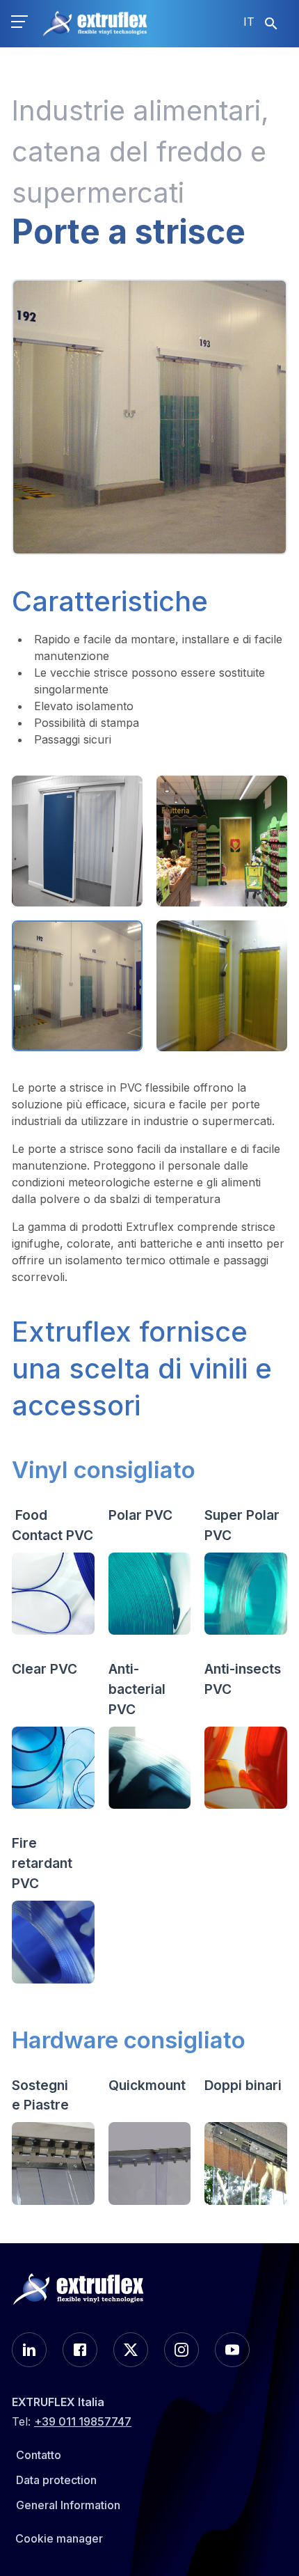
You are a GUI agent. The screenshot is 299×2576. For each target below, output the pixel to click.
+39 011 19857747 (83, 2421)
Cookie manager (59, 2538)
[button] (19, 24)
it (249, 22)
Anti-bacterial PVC (137, 1689)
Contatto (39, 2455)
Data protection (56, 2480)
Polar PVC (140, 1515)
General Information (68, 2505)
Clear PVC (45, 1669)
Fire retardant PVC (42, 1863)
